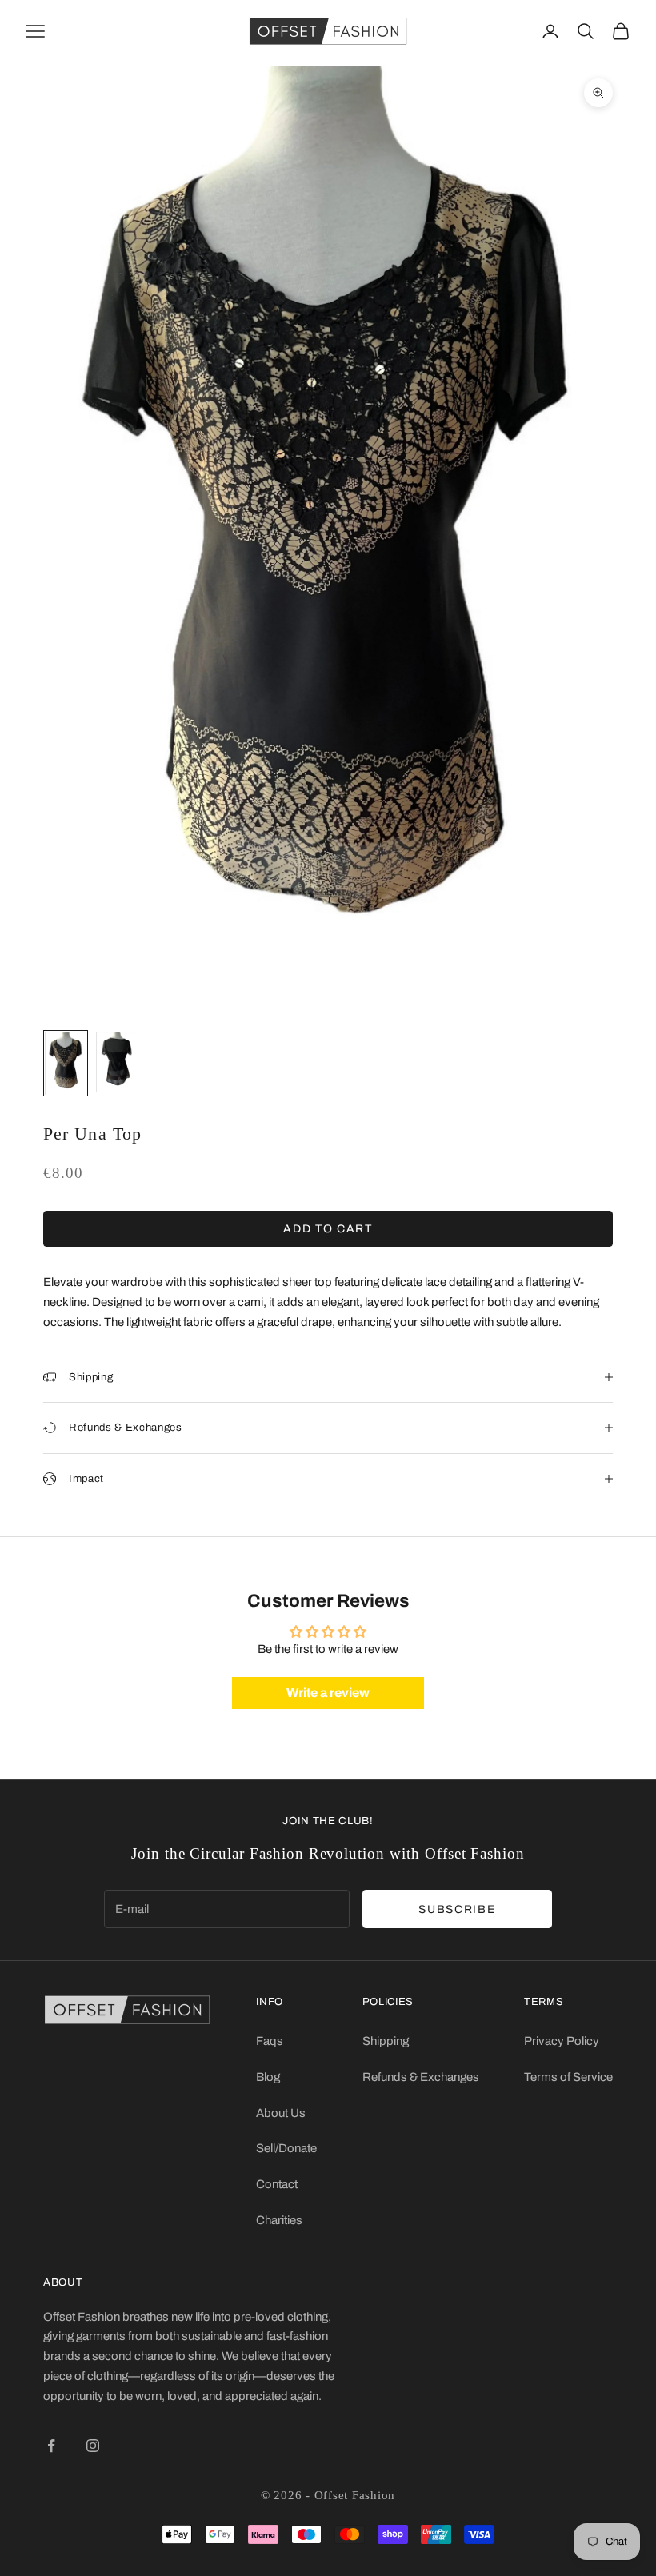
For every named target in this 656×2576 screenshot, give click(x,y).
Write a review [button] (328, 1693)
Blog (268, 2077)
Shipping (386, 2041)
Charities (279, 2220)
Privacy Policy (562, 2041)
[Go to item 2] (117, 1062)
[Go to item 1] (66, 1063)
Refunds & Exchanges (421, 2077)
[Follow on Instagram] (93, 2446)
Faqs (270, 2041)
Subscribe (457, 1909)
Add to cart (328, 1229)
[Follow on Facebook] (51, 2446)
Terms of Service (568, 2077)
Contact (277, 2184)
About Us (281, 2113)
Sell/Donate (286, 2148)
